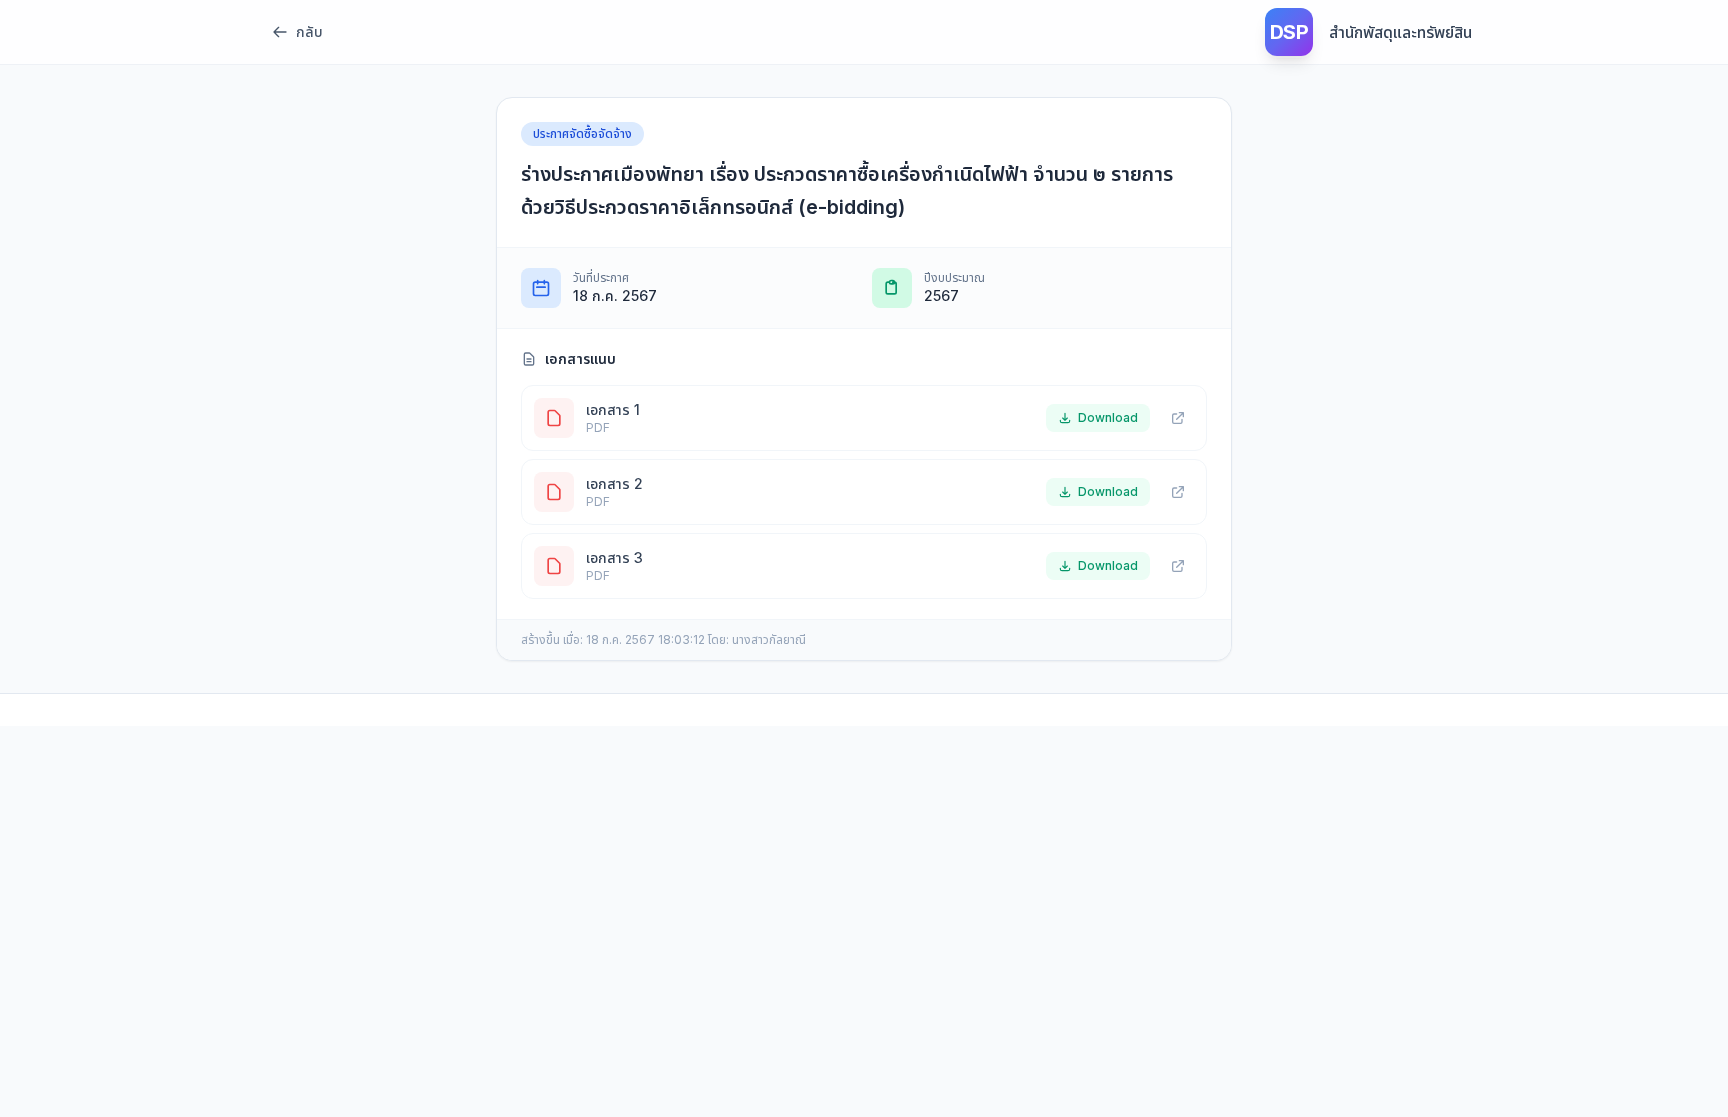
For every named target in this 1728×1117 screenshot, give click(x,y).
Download (1108, 417)
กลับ (309, 31)
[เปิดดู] (1178, 418)
